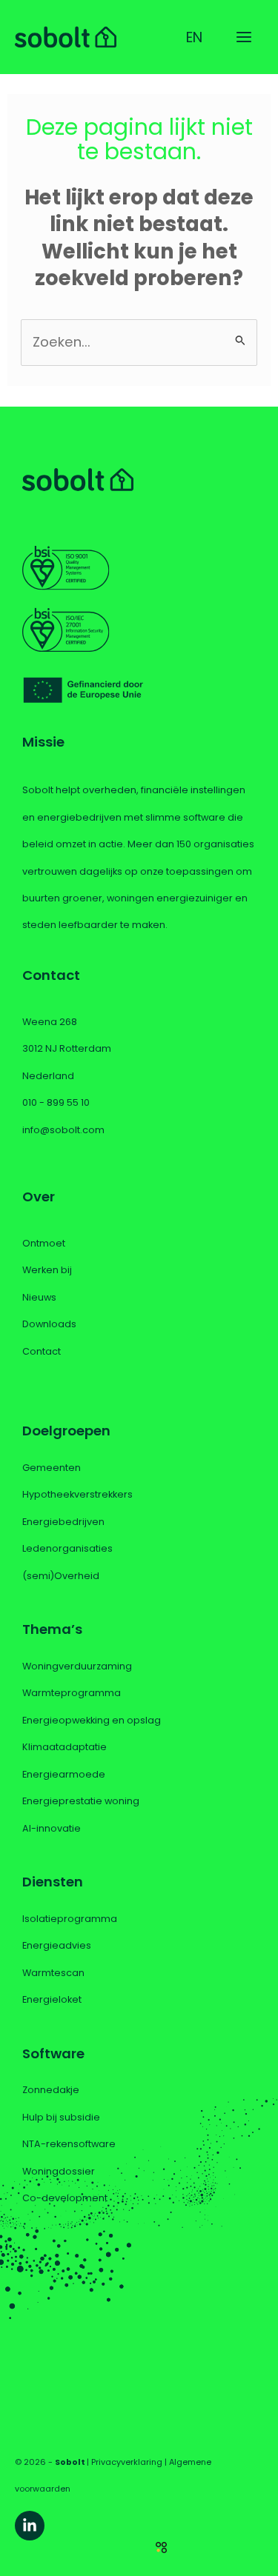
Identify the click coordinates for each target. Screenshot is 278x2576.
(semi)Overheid (61, 1576)
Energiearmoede (64, 1774)
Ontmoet (44, 1243)
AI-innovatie (52, 1828)
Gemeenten (52, 1468)
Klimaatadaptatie (64, 1747)
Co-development (65, 2198)
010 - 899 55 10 (56, 1102)
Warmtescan (53, 1973)
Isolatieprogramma (70, 1919)
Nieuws (39, 1297)
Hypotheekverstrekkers (77, 1494)
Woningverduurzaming (77, 1666)
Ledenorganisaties (67, 1548)
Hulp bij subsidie (61, 2117)
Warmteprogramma (72, 1693)
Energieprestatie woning (81, 1801)
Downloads (49, 1324)
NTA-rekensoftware (69, 2144)
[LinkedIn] (30, 2526)
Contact (42, 1351)
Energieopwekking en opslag (92, 1720)
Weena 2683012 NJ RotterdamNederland (67, 1049)
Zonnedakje (51, 2090)
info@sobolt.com (63, 1130)
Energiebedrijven (63, 1522)
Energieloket (52, 1999)
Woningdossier (59, 2171)
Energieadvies (57, 1945)
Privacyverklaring (127, 2462)
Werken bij (47, 1270)
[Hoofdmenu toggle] (244, 37)
